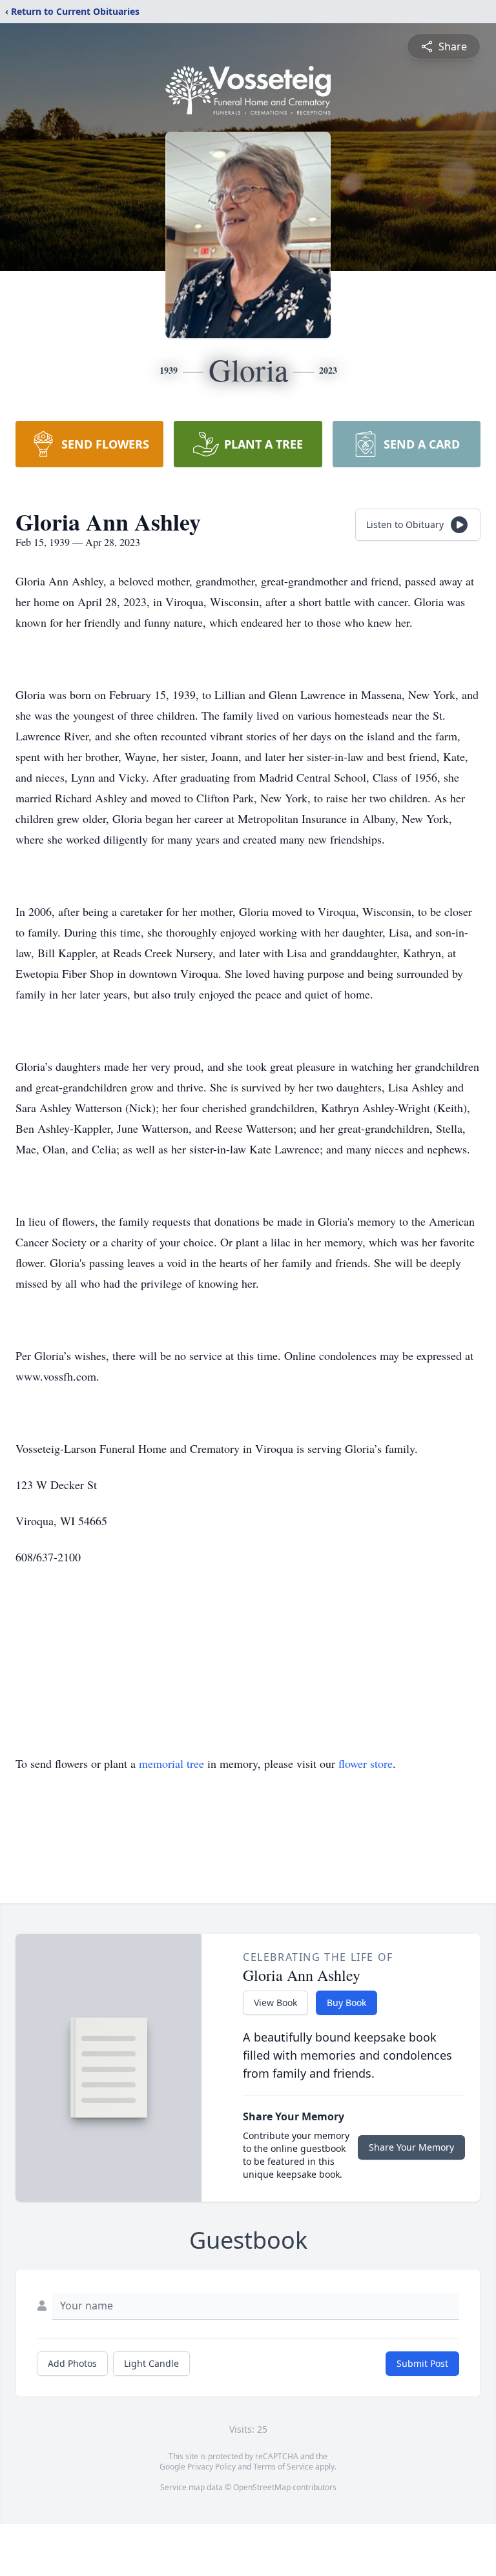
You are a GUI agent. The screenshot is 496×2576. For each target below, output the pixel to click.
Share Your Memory (411, 2147)
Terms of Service (283, 2467)
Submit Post (422, 2363)
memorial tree (171, 1763)
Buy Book (346, 2003)
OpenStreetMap (262, 2487)
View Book (275, 2003)
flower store (366, 1763)
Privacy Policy (212, 2467)
